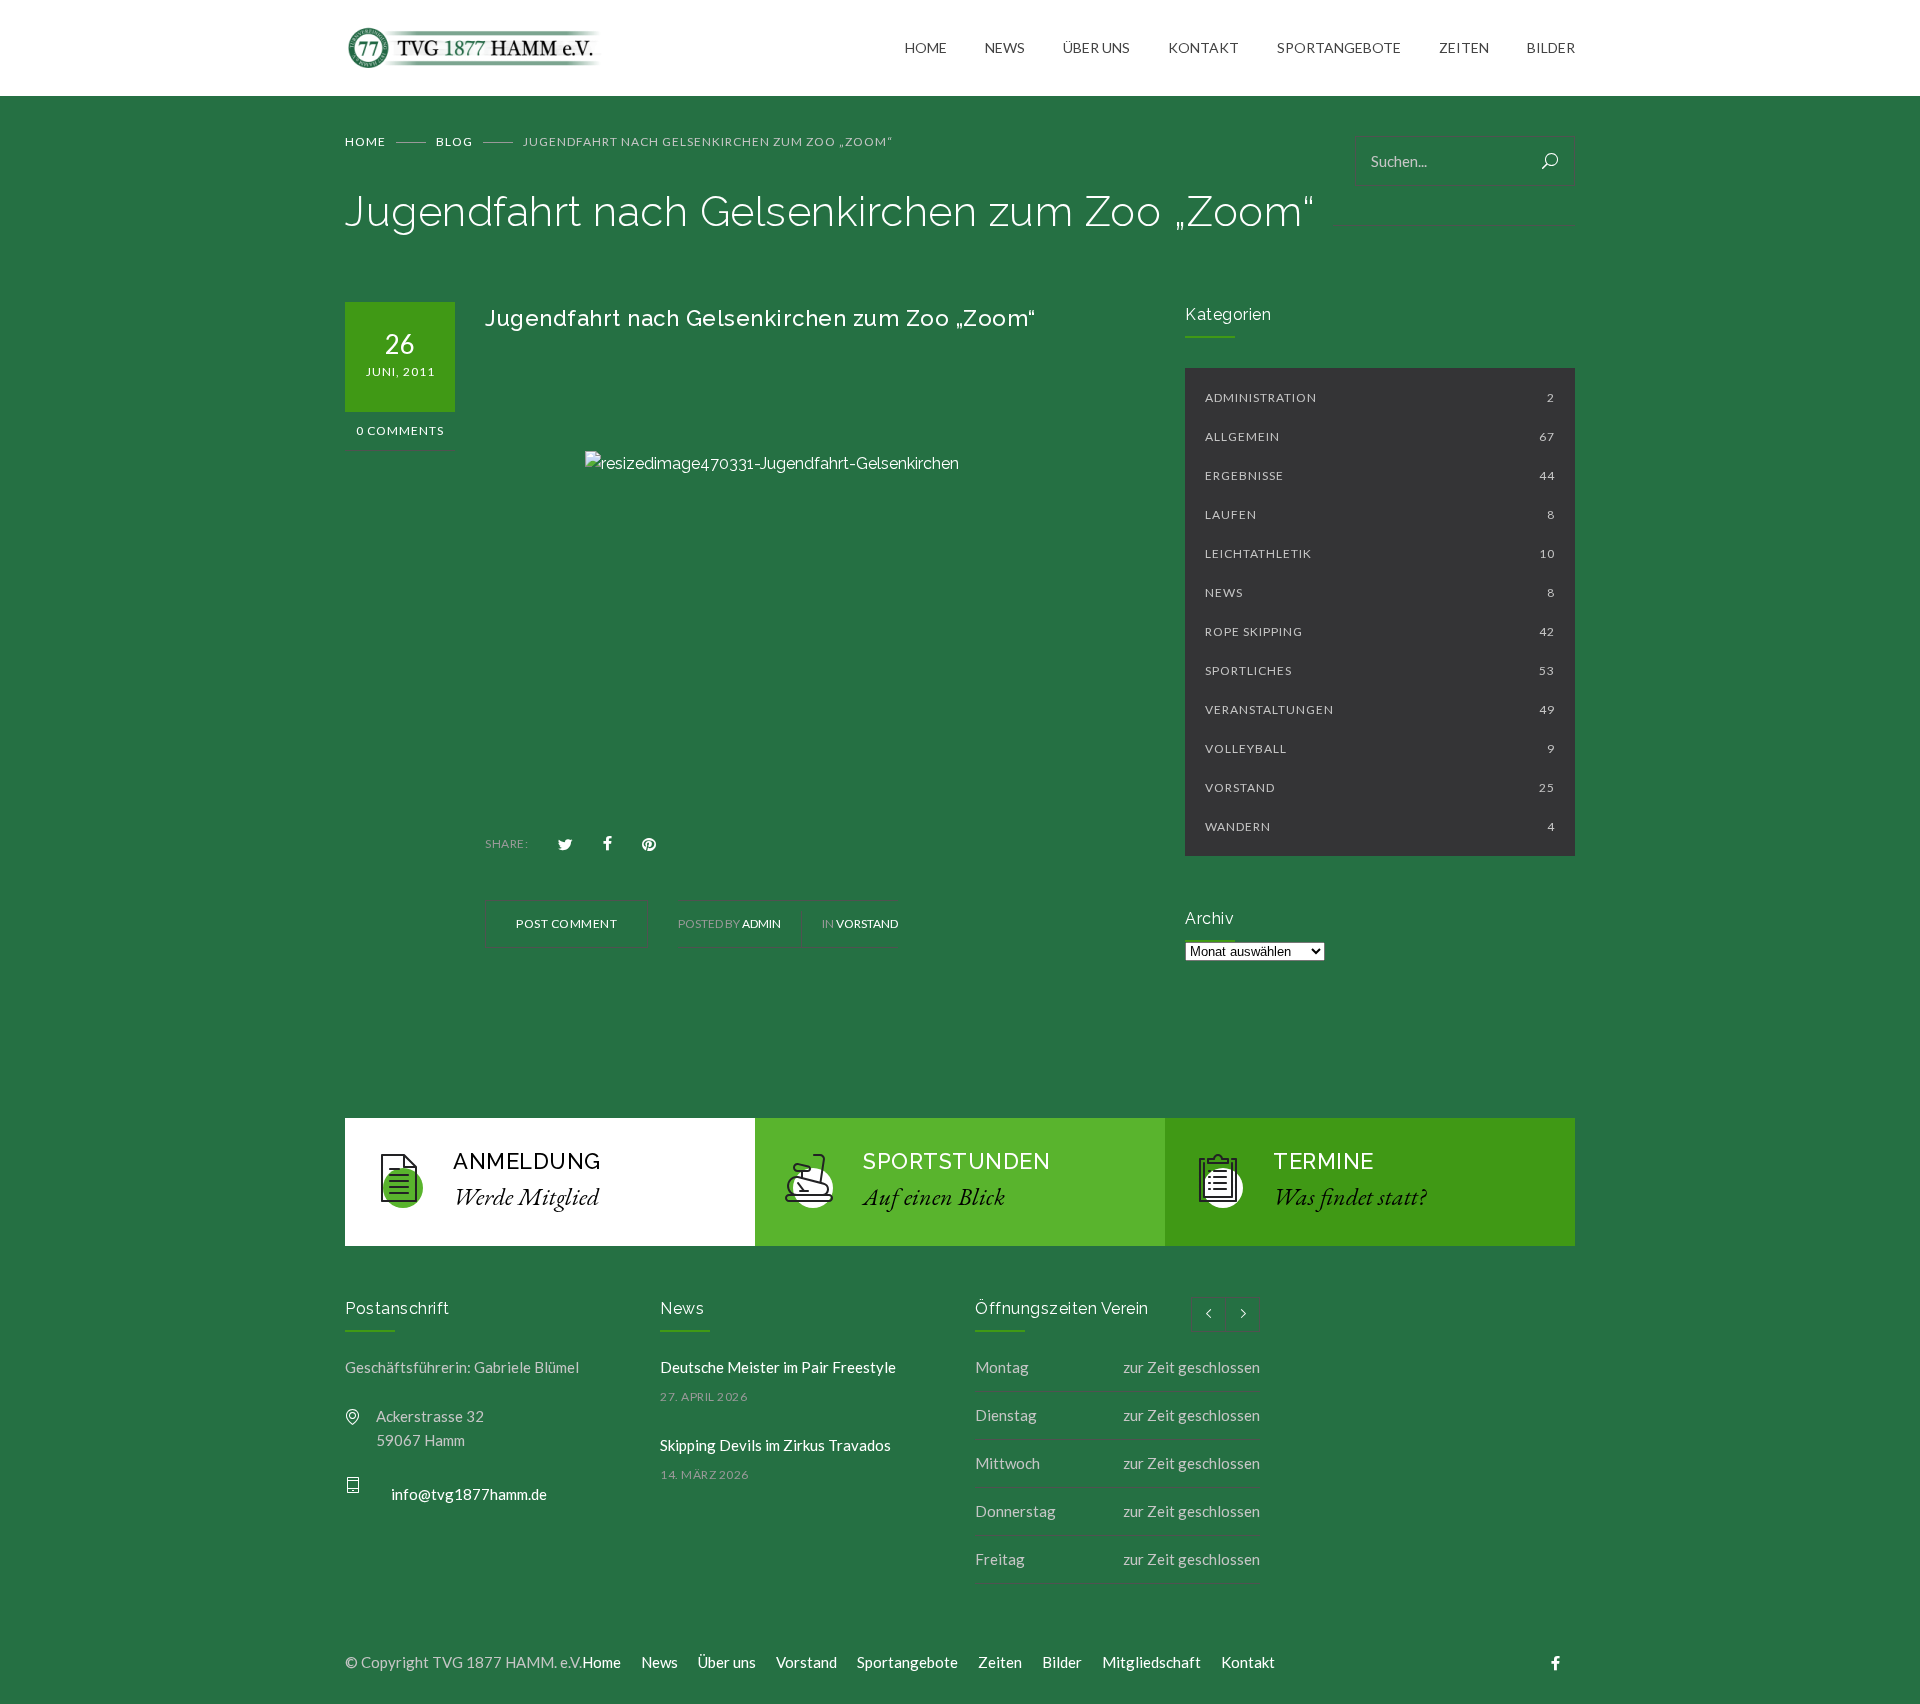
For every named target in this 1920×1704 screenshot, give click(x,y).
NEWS (1005, 47)
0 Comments (400, 430)
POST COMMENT (566, 923)
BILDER (1551, 47)
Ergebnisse (1380, 475)
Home (365, 141)
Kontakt (1248, 1662)
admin (761, 923)
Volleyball (1380, 748)
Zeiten (1000, 1662)
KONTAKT (1203, 47)
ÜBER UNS (1096, 47)
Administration (1380, 397)
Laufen (1380, 514)
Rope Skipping (1380, 631)
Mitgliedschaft (1151, 1662)
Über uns (727, 1662)
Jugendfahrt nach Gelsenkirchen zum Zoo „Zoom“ (760, 318)
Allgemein (1380, 436)
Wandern (1380, 826)
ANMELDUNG (527, 1161)
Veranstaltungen (1380, 709)
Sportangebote (907, 1662)
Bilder (1062, 1662)
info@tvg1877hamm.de (469, 1494)
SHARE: (506, 843)
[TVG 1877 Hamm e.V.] (625, 48)
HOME (926, 47)
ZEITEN (1464, 47)
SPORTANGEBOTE (1339, 47)
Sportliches (1380, 670)
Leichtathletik (1380, 553)
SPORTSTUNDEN (956, 1161)
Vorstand (867, 923)
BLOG (454, 141)
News (1380, 592)
